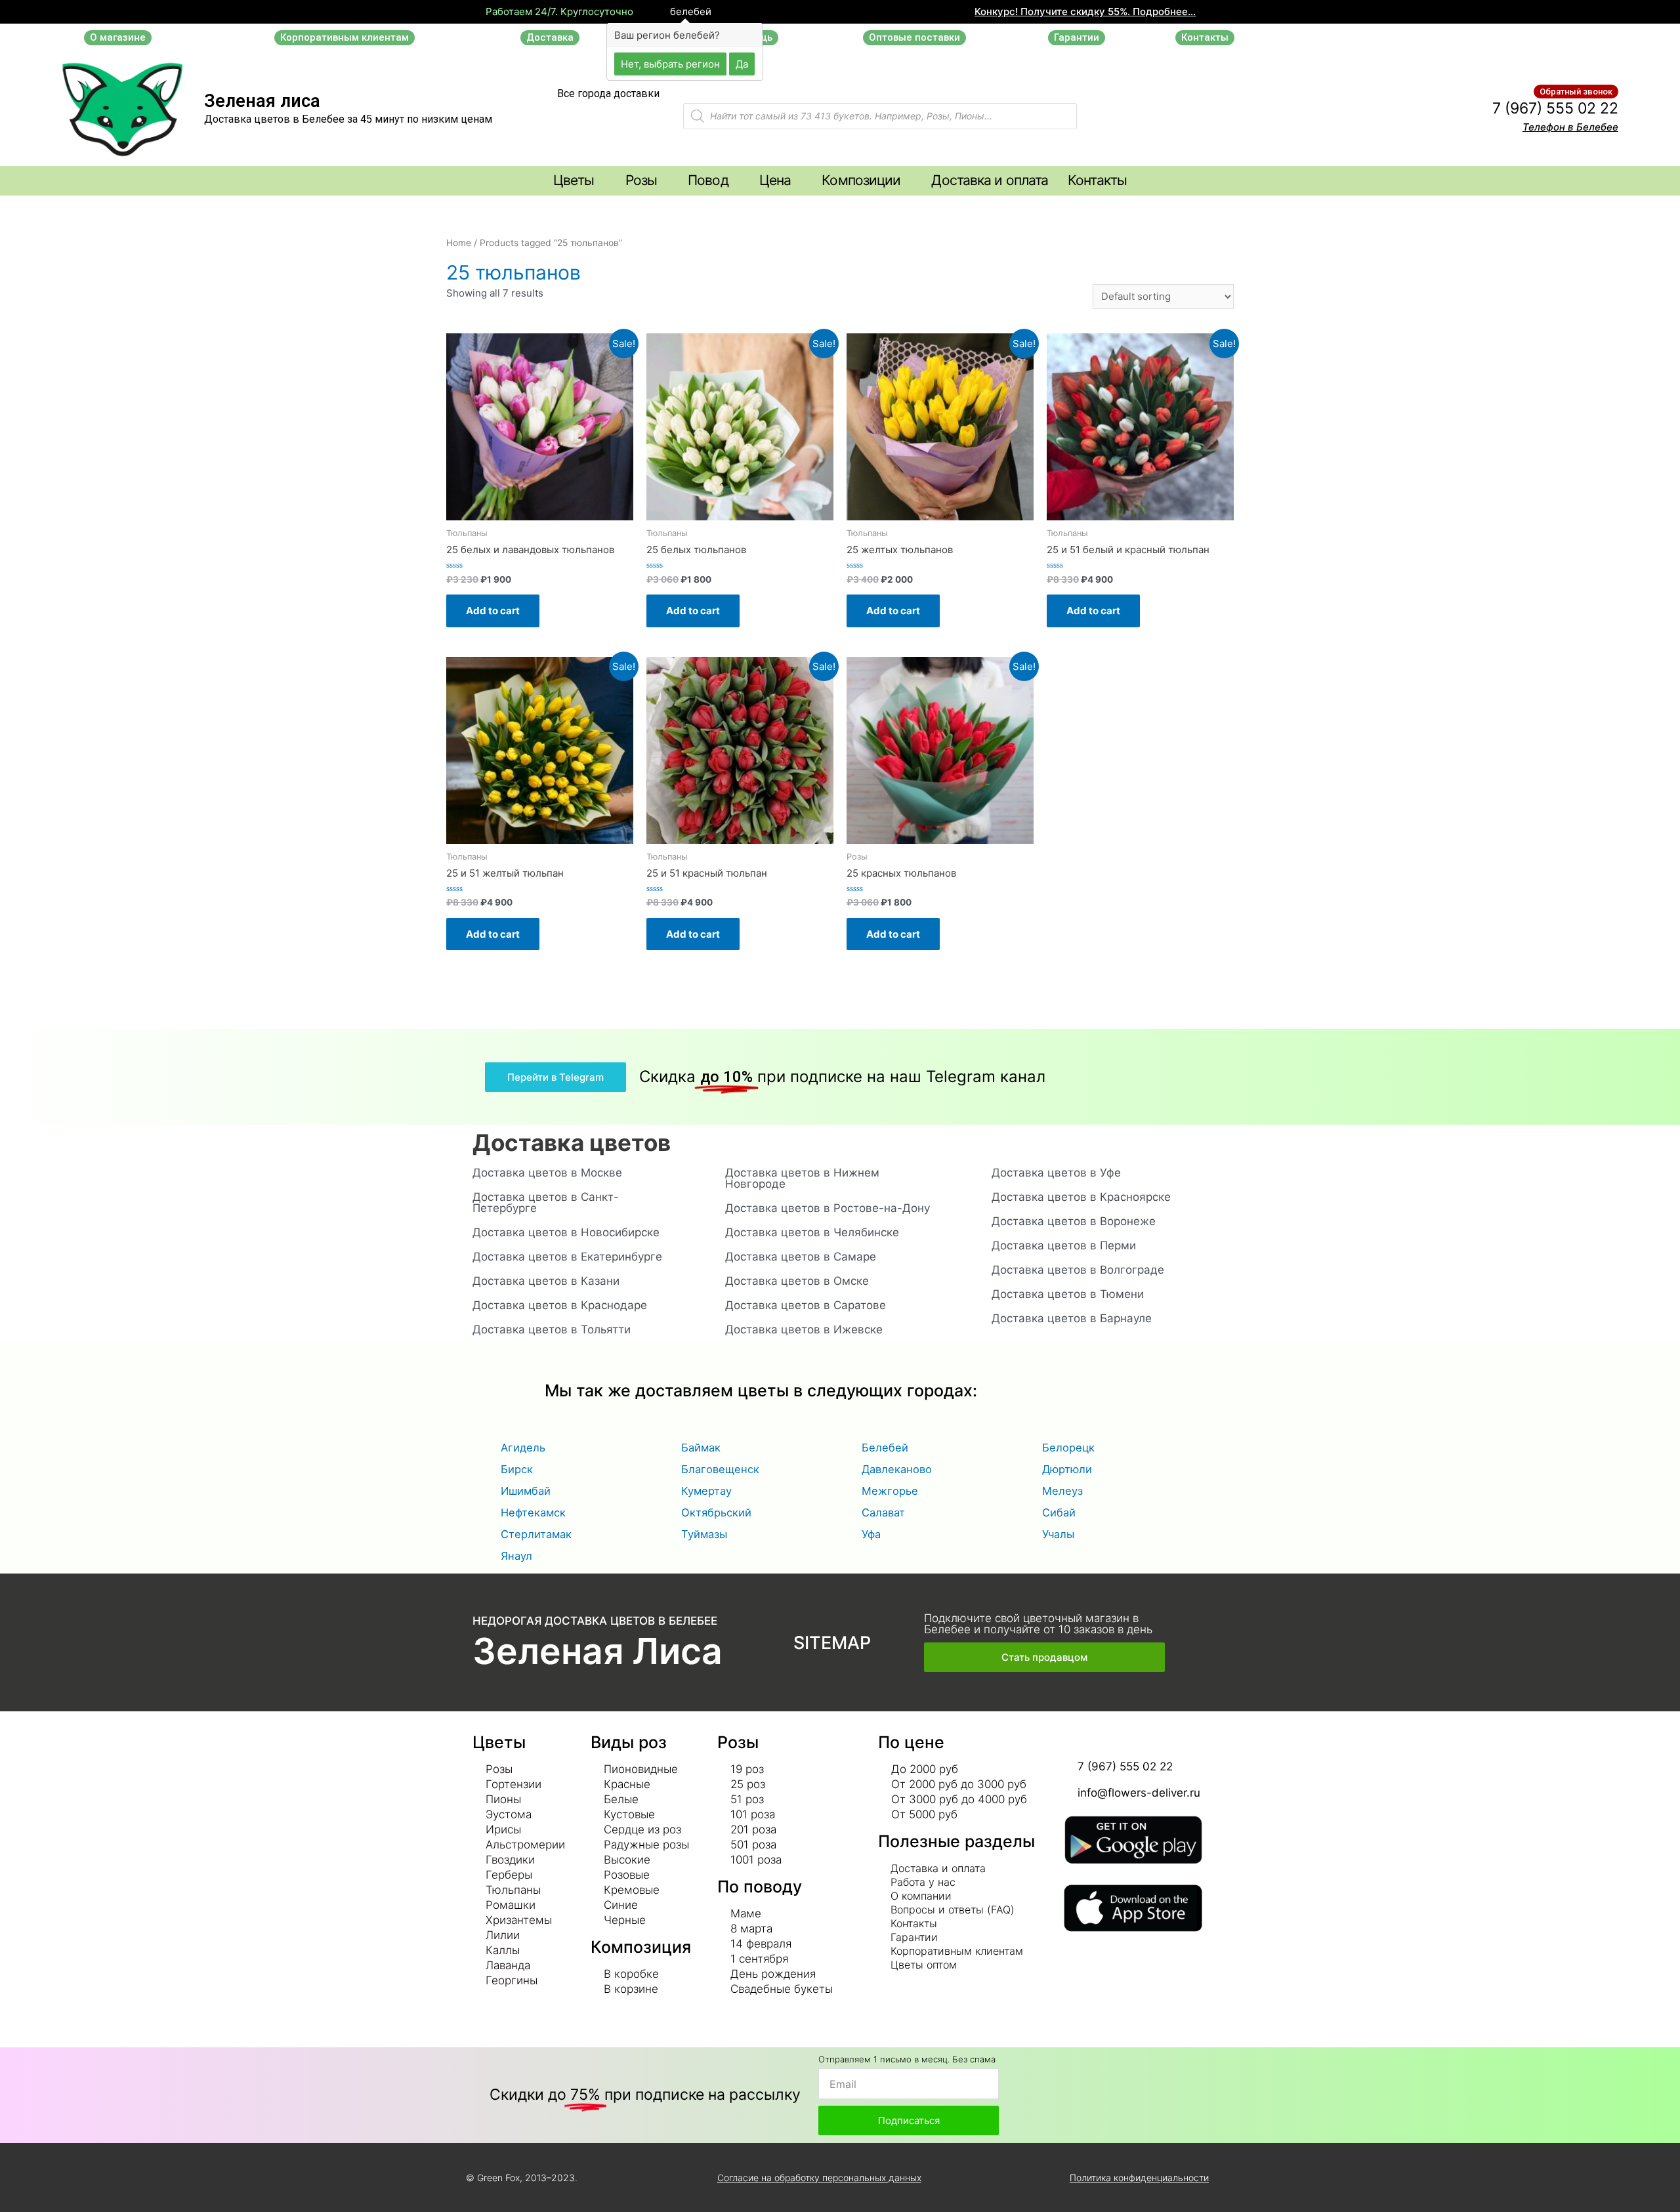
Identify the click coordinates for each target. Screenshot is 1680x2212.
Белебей (885, 1448)
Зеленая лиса (262, 101)
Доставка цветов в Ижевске (804, 1329)
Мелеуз (1062, 1491)
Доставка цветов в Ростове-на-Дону (828, 1208)
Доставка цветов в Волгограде (1078, 1270)
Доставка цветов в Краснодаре (560, 1305)
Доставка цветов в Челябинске (812, 1232)
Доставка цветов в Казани (546, 1281)
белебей (689, 12)
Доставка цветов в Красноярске (1081, 1197)
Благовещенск (720, 1469)
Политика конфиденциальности (1139, 2178)
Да (742, 63)
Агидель (523, 1448)
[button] (118, 38)
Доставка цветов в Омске (797, 1281)
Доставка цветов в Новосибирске (566, 1232)
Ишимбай (526, 1491)
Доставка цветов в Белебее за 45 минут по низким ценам (348, 119)
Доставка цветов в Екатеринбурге (567, 1257)
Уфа (871, 1534)
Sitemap (832, 1643)
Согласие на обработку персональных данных (819, 2178)
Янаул (516, 1556)
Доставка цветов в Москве (547, 1173)
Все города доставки (608, 94)
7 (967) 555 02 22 (1555, 108)
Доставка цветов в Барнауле (1072, 1318)
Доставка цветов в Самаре (801, 1257)
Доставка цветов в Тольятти (552, 1329)
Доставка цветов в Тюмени (1068, 1294)
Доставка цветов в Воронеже (1074, 1221)
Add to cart (493, 611)
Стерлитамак (536, 1534)
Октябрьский (716, 1513)
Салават (883, 1513)
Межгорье (890, 1491)
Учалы (1058, 1534)
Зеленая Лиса (598, 1651)
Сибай (1059, 1513)
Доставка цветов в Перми (1064, 1245)
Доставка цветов (572, 1142)
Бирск (517, 1469)
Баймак (701, 1448)
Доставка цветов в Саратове (806, 1305)
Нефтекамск (533, 1513)
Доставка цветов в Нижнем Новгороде (802, 1178)
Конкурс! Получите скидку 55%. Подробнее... (1085, 11)
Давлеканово (897, 1469)
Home (459, 243)
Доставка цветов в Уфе (1056, 1173)
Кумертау (706, 1491)
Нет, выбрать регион (670, 63)
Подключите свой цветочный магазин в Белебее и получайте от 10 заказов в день (1038, 1624)
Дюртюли (1067, 1469)
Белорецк (1068, 1448)
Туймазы (704, 1534)
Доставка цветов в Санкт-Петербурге (546, 1202)
